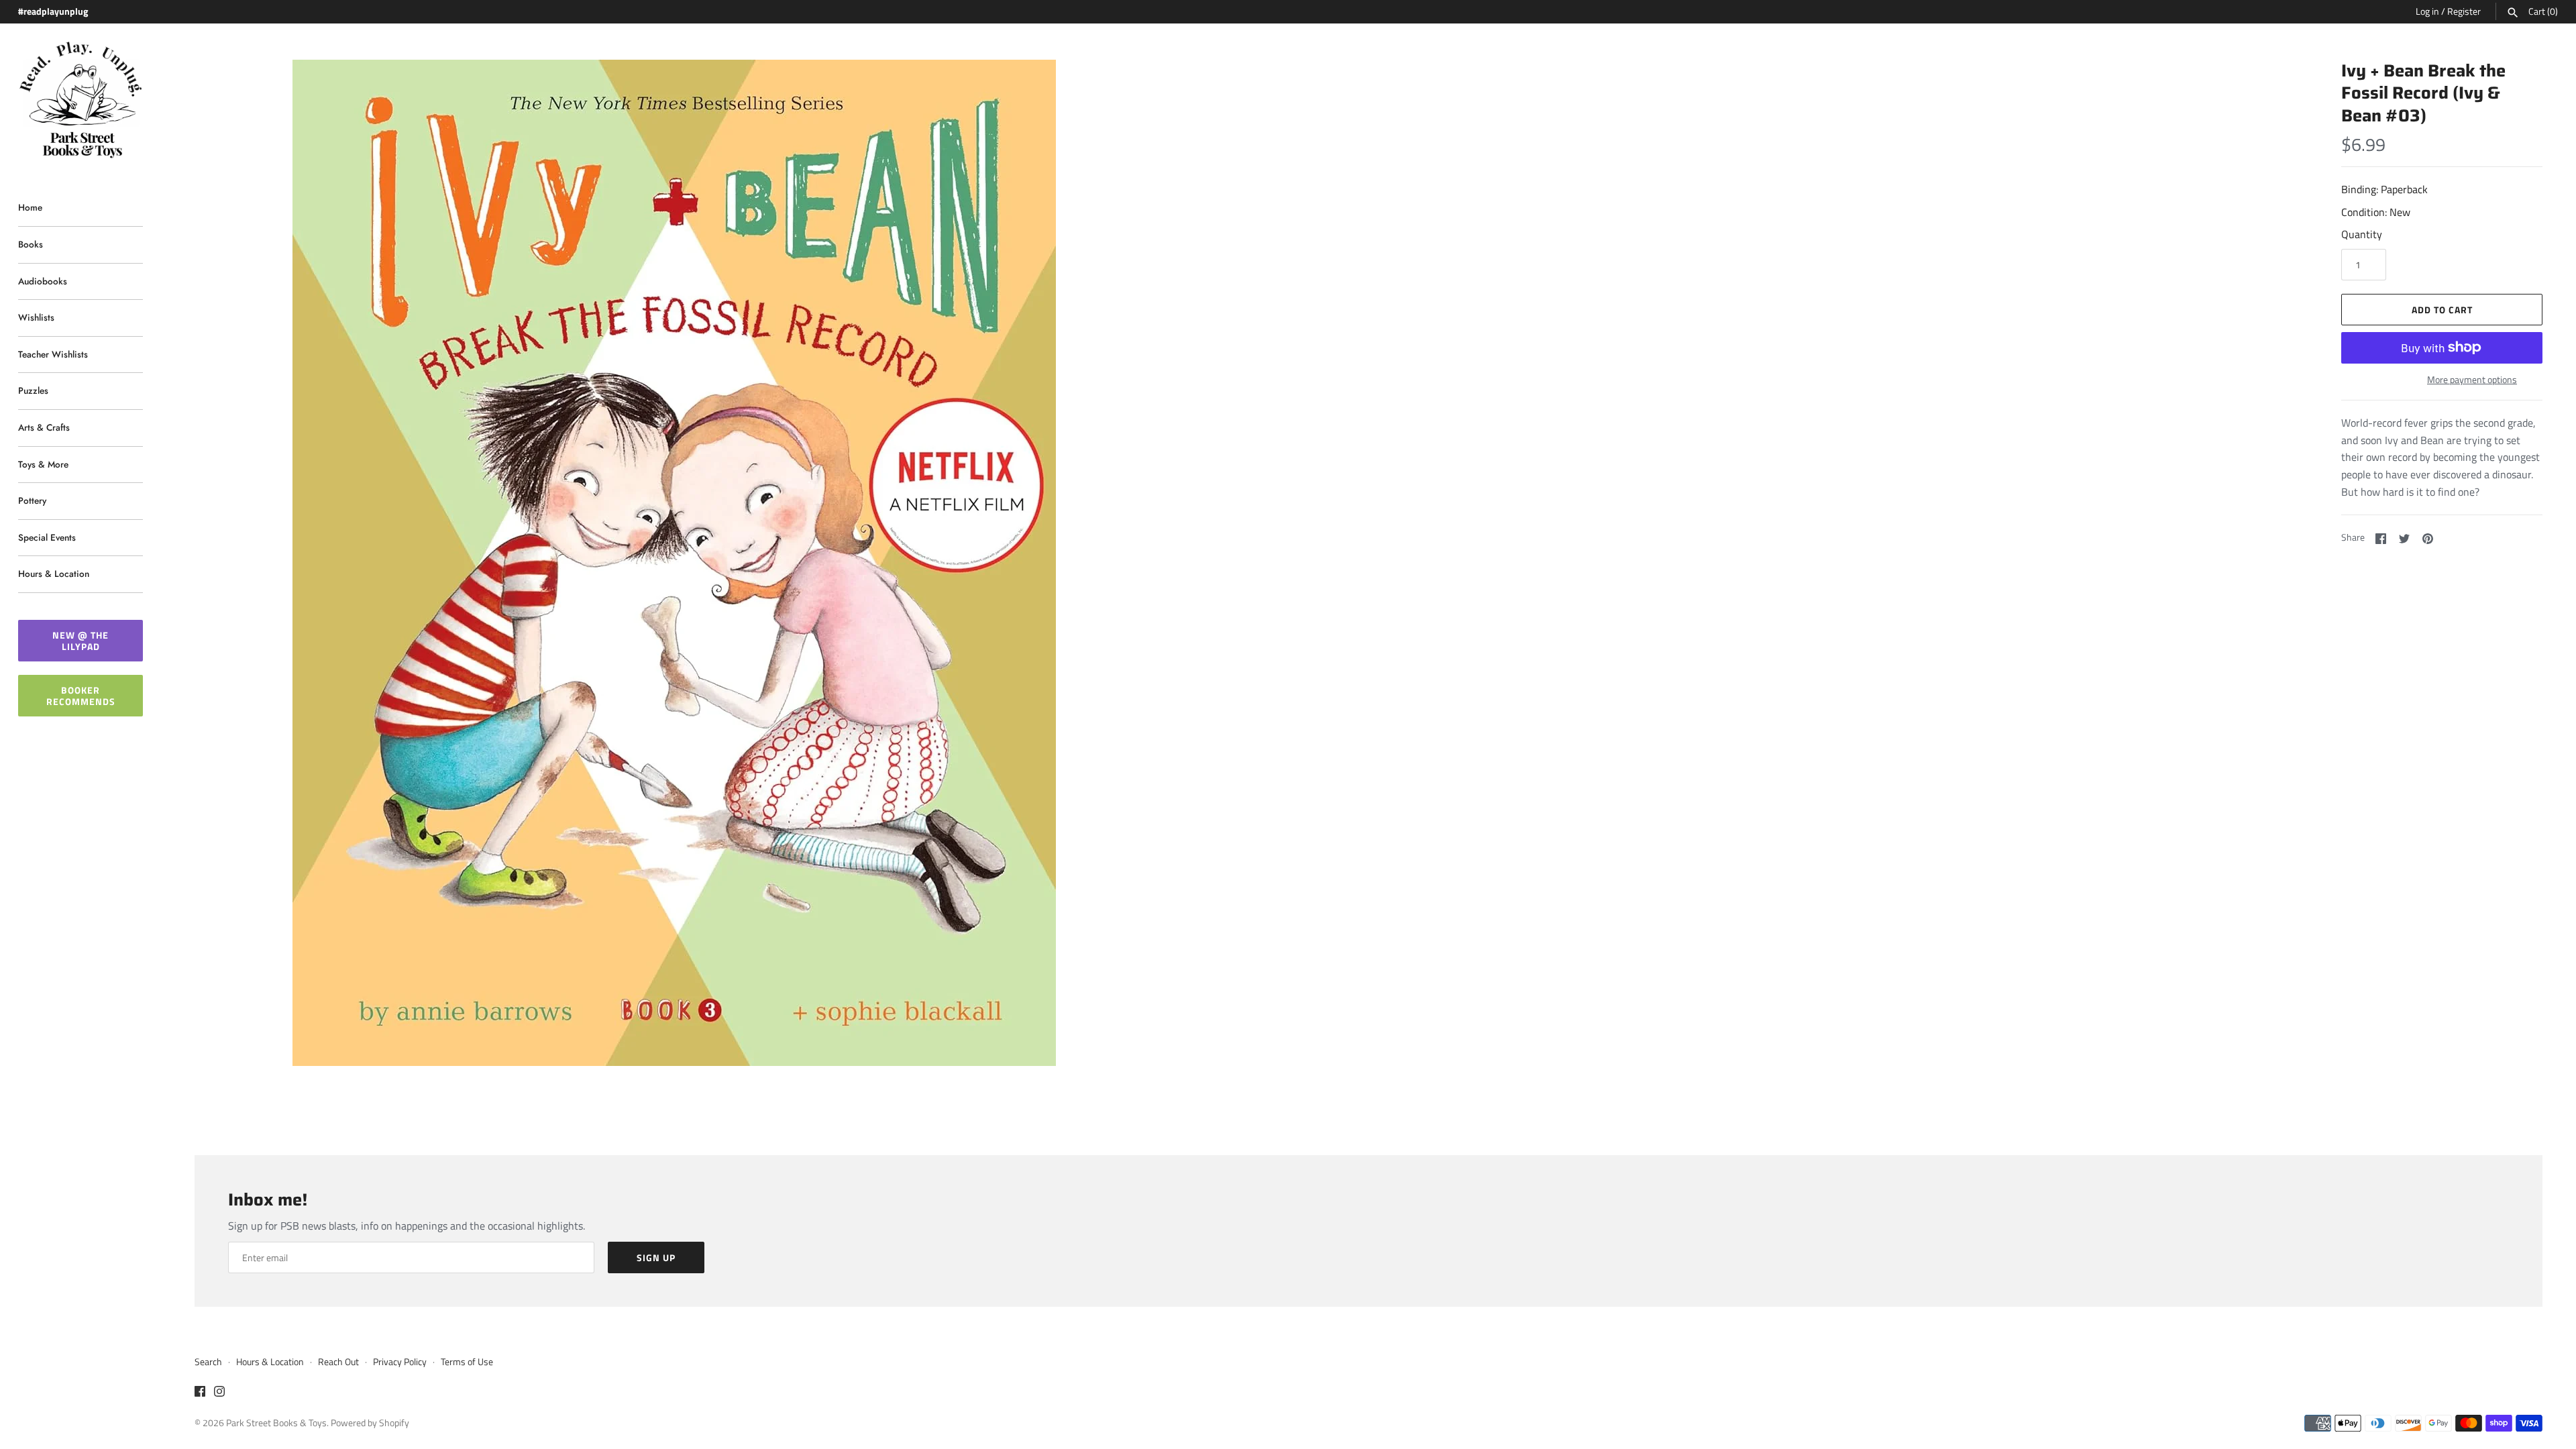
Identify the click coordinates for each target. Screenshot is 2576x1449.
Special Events (47, 537)
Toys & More (43, 464)
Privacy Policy (400, 1362)
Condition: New (2376, 212)
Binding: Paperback (2384, 189)
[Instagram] (219, 1393)
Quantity (2362, 234)
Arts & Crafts (44, 427)
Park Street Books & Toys (276, 1423)
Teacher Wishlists (53, 354)
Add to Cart (2442, 310)
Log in (2427, 11)
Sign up (656, 1257)
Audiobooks (43, 281)
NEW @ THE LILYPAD (80, 641)
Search (208, 1362)
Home (30, 207)
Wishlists (36, 317)
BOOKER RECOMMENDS (81, 696)
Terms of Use (467, 1362)
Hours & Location (54, 574)
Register (2464, 11)
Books (31, 244)
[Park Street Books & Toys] (80, 100)
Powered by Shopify (370, 1423)
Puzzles (33, 390)
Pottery (32, 500)
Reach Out (338, 1362)
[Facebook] (200, 1393)
